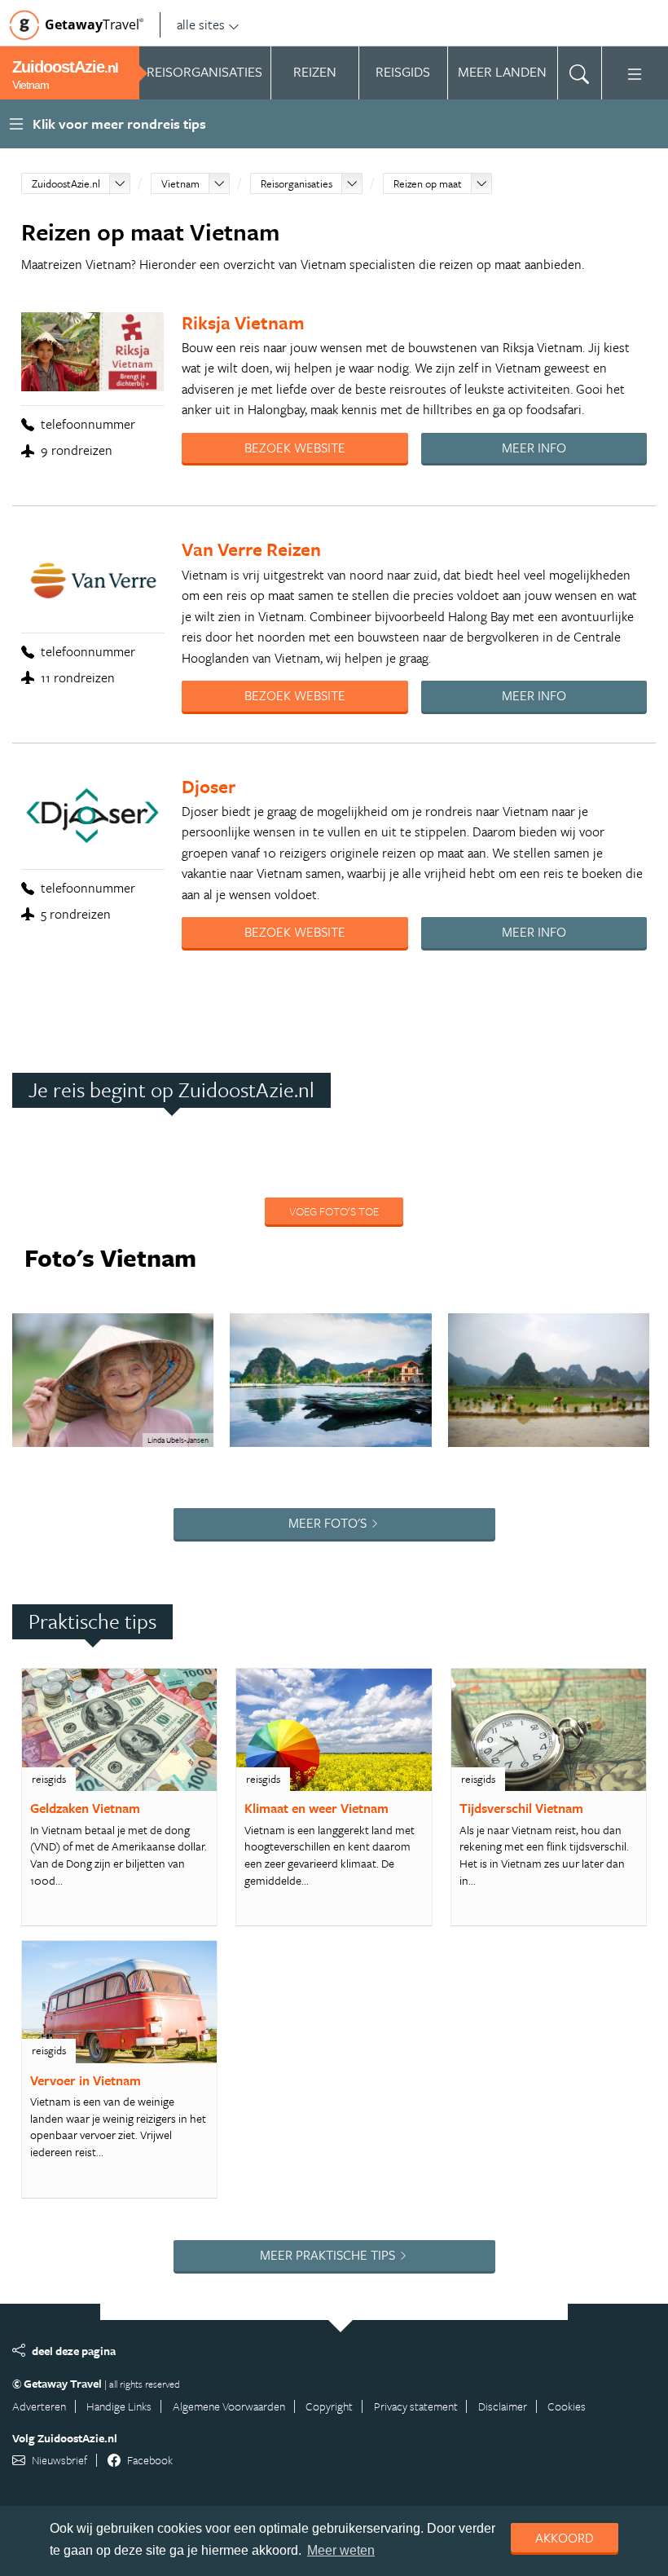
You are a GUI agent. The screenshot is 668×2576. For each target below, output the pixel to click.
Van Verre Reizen (251, 549)
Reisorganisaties (297, 183)
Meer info (534, 448)
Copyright (329, 2406)
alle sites (201, 24)
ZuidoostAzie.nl (66, 183)
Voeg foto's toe (334, 1211)
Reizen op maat (428, 183)
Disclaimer (503, 2406)
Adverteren (39, 2406)
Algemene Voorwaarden (229, 2406)
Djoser (209, 786)
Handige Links (119, 2406)
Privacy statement (416, 2406)
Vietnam (180, 183)
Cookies (567, 2406)
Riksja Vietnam (243, 322)
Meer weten (341, 2550)
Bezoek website (295, 448)
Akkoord (565, 2538)
